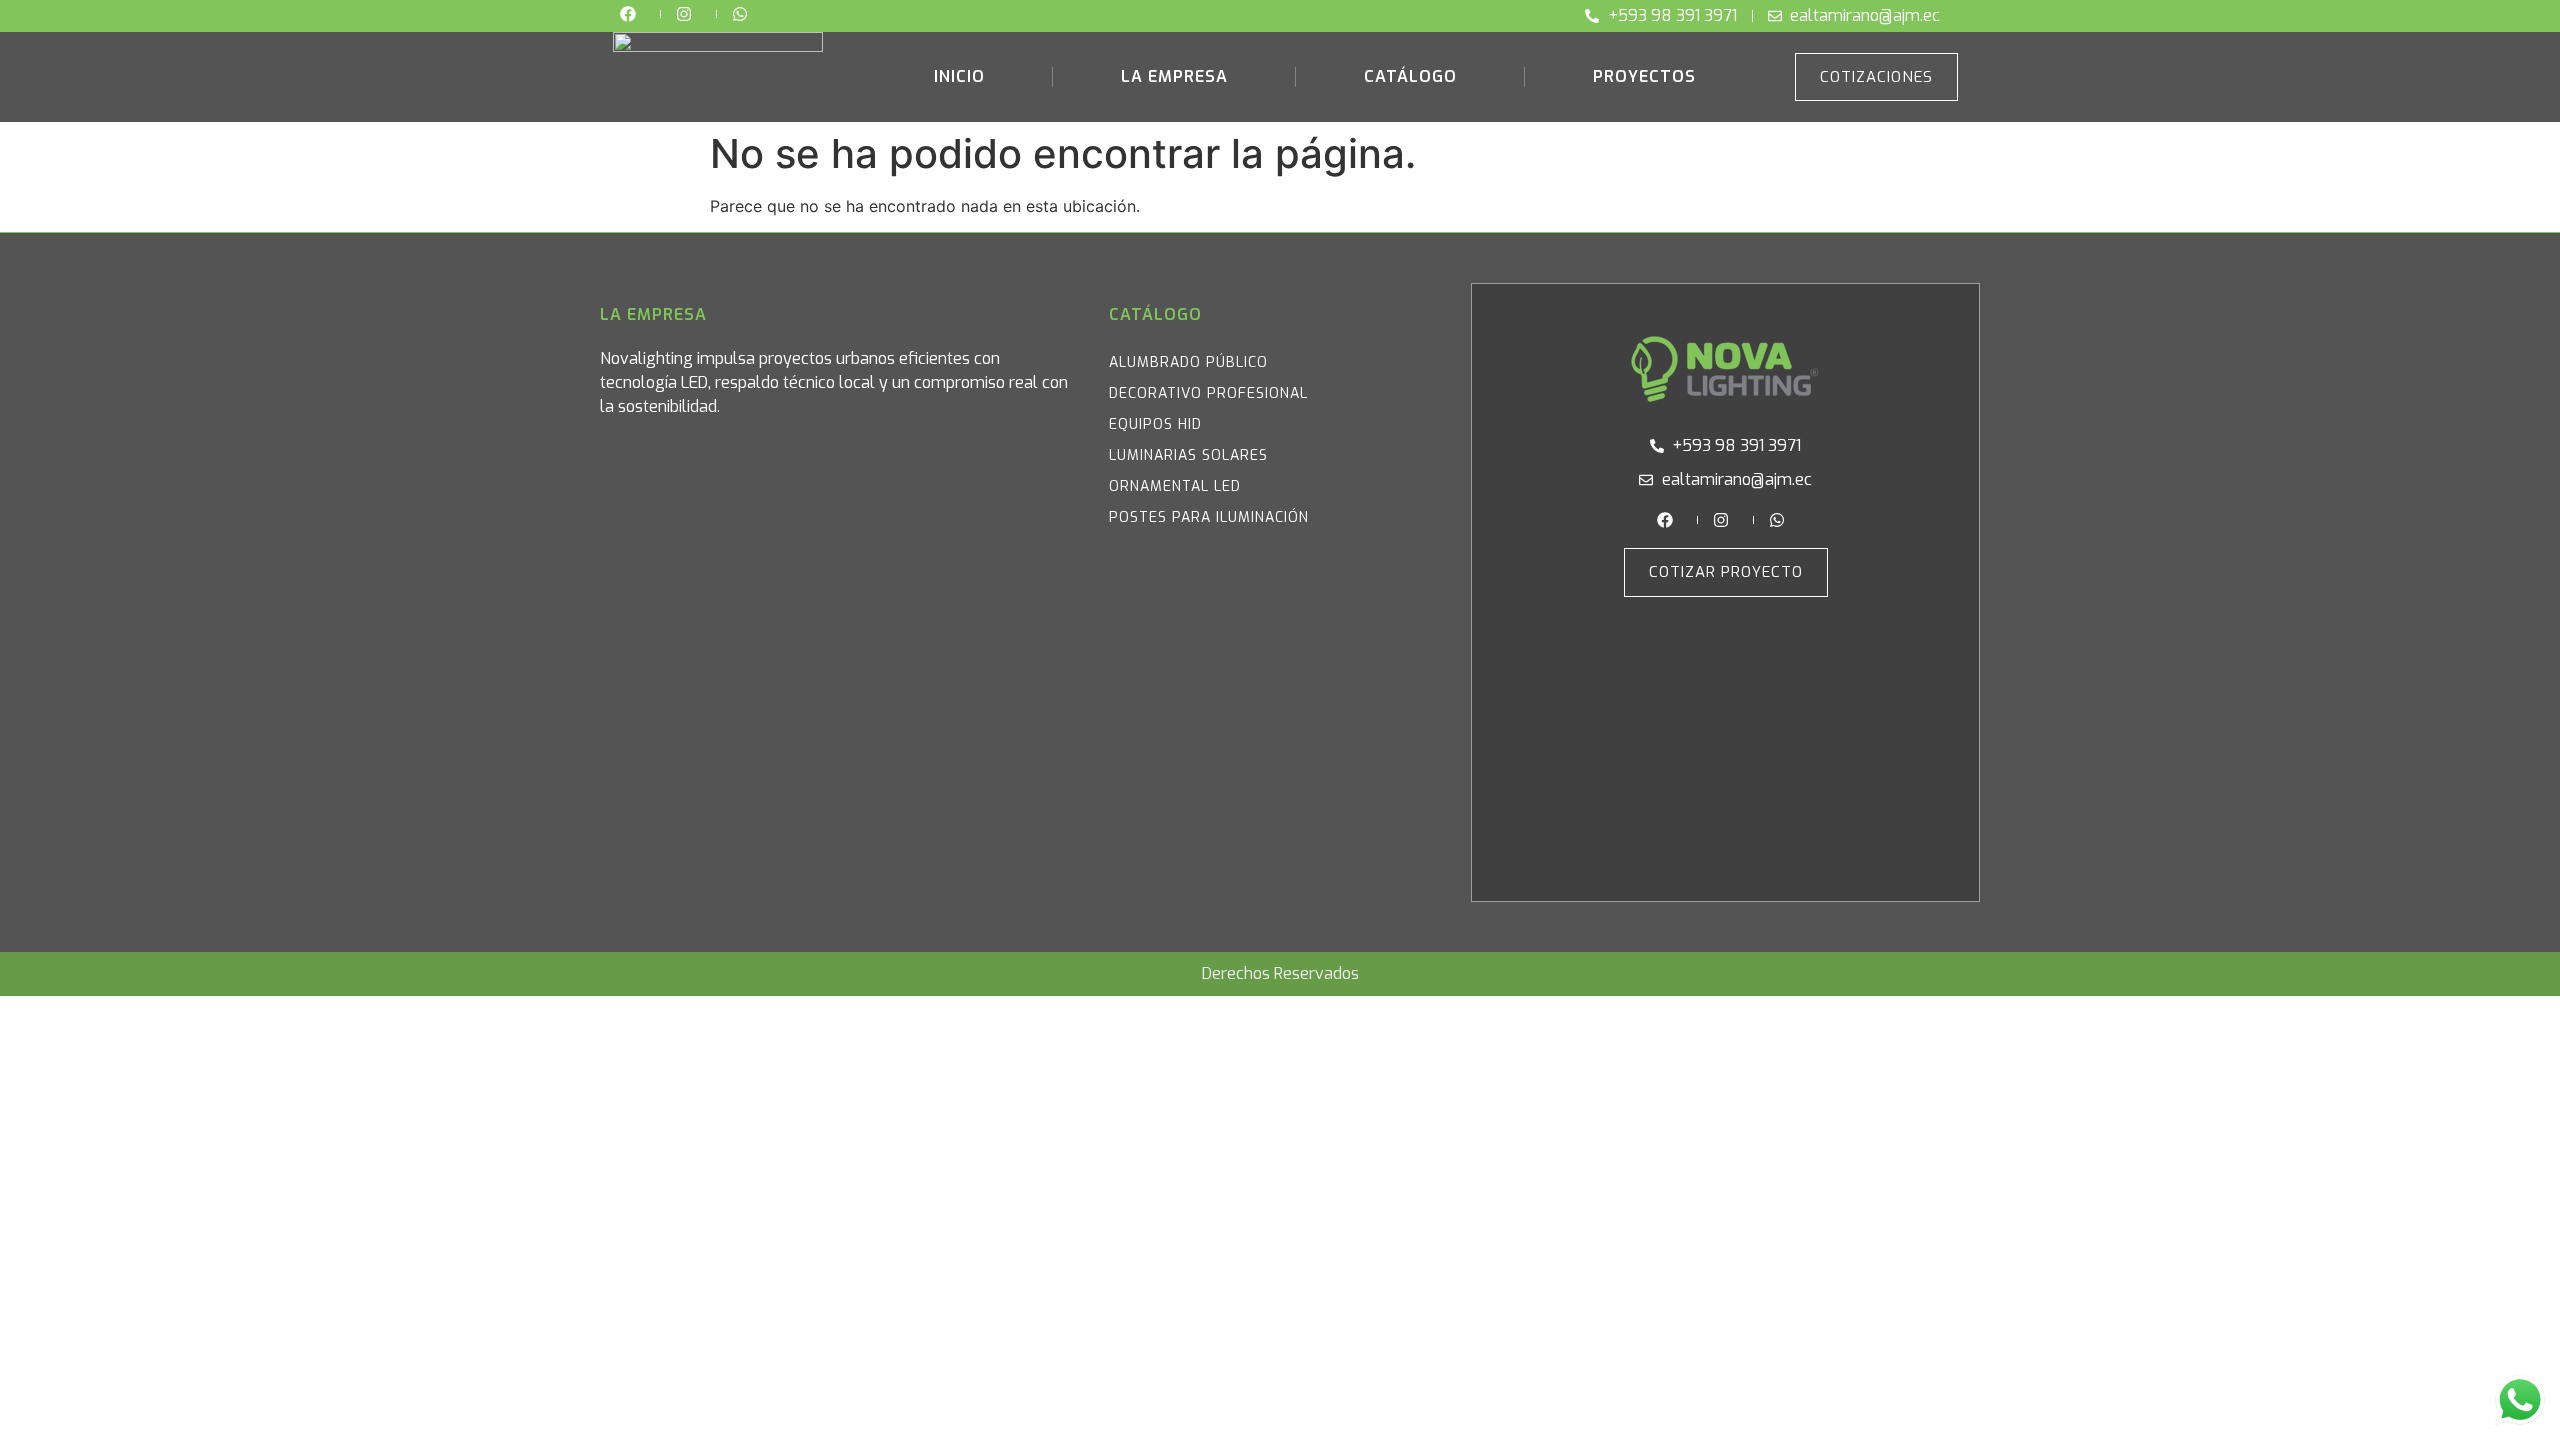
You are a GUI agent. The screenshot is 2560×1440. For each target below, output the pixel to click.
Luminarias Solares (1188, 455)
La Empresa (1174, 76)
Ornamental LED (1175, 486)
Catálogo (1410, 76)
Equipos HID (1155, 424)
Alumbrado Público (1188, 362)
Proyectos (1644, 76)
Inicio (959, 76)
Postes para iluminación (1209, 517)
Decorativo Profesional (1208, 393)
